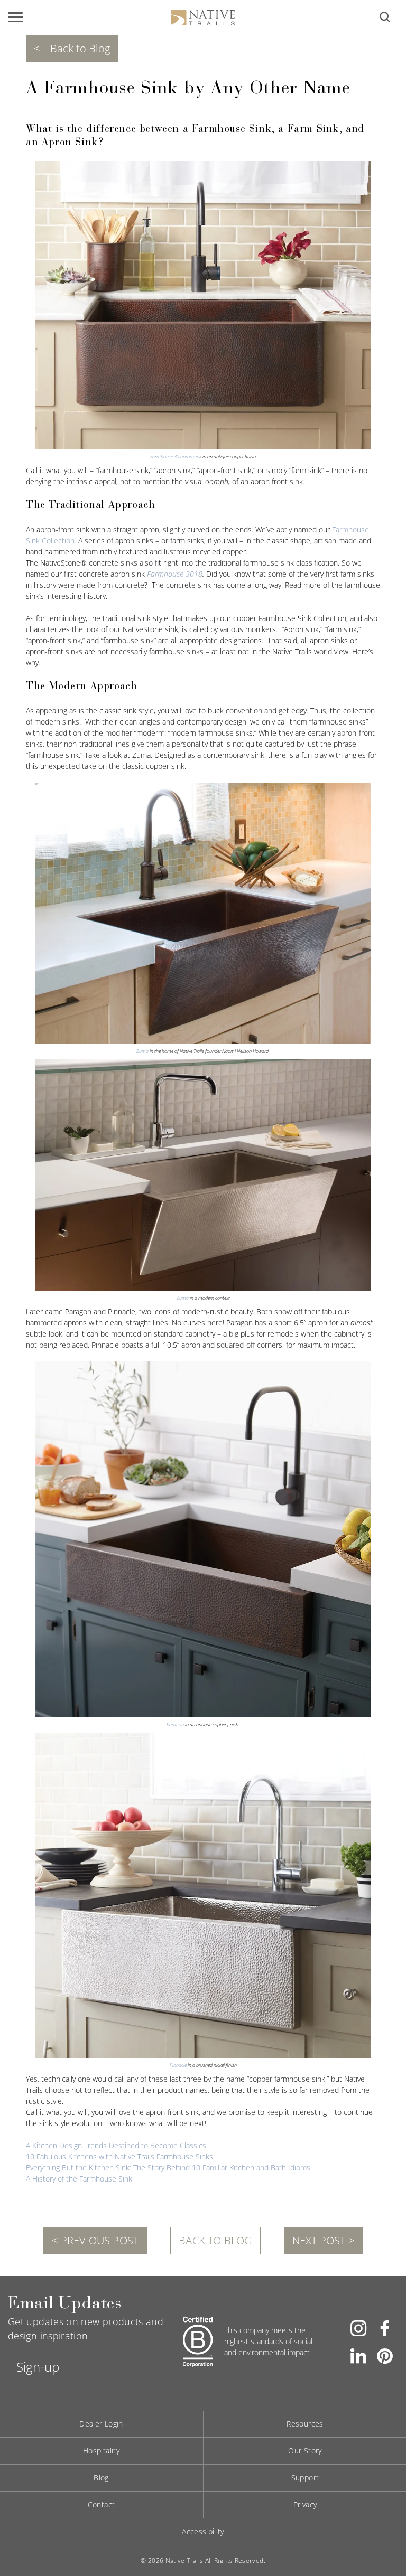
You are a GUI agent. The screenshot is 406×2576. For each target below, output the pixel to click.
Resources (305, 2424)
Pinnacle (178, 2065)
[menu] (15, 17)
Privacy (305, 2504)
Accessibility (203, 2531)
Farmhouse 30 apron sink (176, 457)
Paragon (175, 1724)
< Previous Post (95, 2240)
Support (305, 2478)
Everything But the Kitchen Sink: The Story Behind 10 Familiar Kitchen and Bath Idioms (168, 2168)
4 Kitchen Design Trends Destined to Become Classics (116, 2145)
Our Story (305, 2451)
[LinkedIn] (358, 2355)
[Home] (203, 17)
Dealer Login (101, 2424)
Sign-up (38, 2367)
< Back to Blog (72, 48)
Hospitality (101, 2451)
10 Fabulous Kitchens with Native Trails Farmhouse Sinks (119, 2156)
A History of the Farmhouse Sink (79, 2179)
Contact (101, 2504)
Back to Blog (215, 2240)
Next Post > (323, 2240)
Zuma (142, 1051)
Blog (101, 2478)
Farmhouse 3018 (175, 574)
